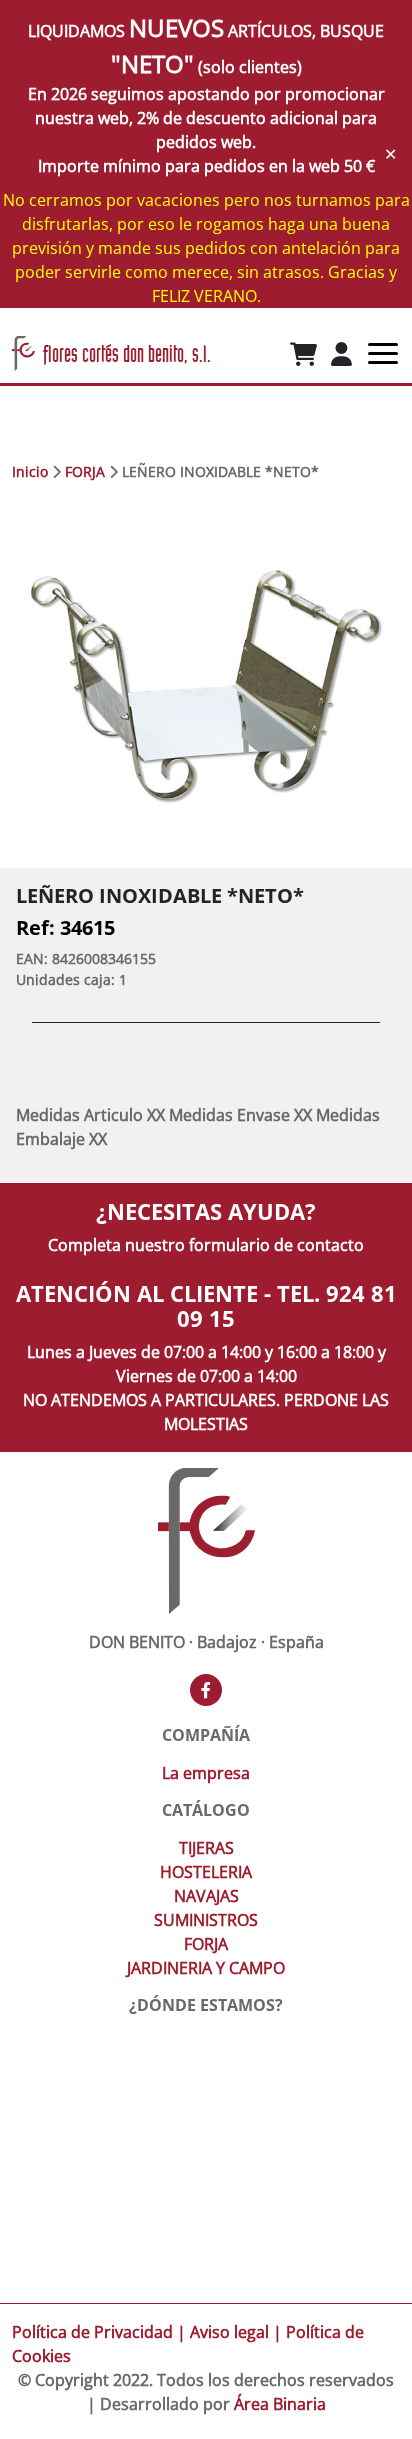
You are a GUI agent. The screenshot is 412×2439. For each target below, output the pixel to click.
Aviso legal (229, 2332)
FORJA (85, 471)
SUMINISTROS (206, 1920)
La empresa (206, 1773)
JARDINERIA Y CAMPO (206, 1968)
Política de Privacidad (92, 2332)
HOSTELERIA (206, 1872)
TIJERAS (206, 1848)
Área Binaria (280, 2404)
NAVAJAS (206, 1896)
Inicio (30, 471)
